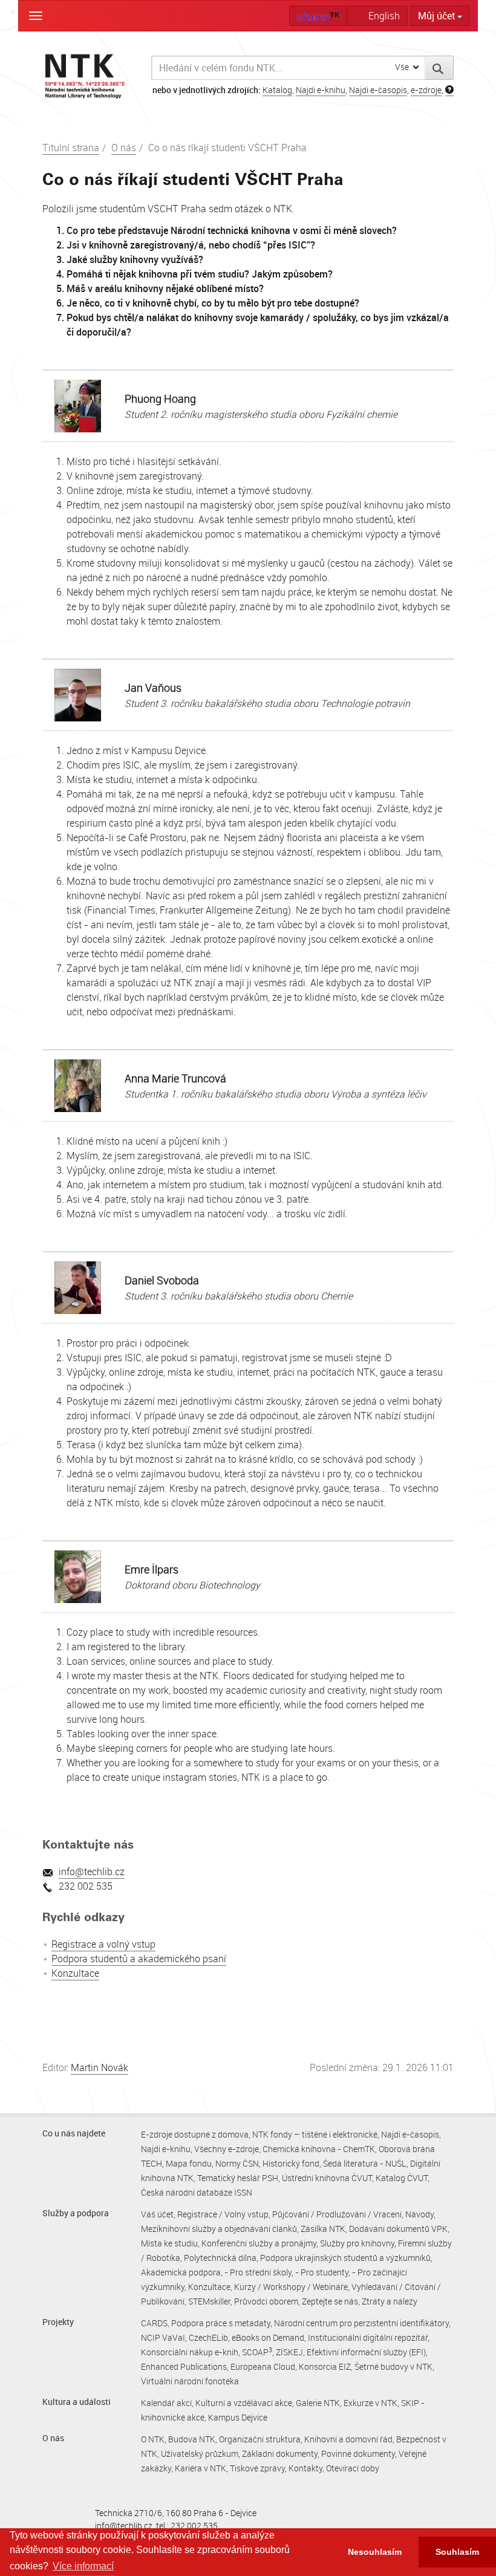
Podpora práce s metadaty (221, 2323)
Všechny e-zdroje (227, 2149)
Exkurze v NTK (370, 2403)
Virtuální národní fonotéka (190, 2381)
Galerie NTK (318, 2403)
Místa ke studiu (169, 2243)
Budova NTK (192, 2439)
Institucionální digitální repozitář (368, 2337)
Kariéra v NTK (201, 2468)
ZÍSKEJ (289, 2352)
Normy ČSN (237, 2163)
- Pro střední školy (258, 2272)
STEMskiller (209, 2301)
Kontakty (305, 2468)
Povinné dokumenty (358, 2454)
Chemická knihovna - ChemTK (319, 2149)
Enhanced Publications (184, 2366)
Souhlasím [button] (457, 2552)
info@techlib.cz (92, 1872)
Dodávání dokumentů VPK (398, 2229)
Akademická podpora (181, 2272)
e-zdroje (426, 90)
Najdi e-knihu (321, 90)
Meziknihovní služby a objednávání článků (219, 2229)
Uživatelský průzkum (200, 2454)
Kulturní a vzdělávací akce (244, 2403)
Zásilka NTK (323, 2229)
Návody (419, 2214)
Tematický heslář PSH (238, 2178)
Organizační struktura (260, 2439)
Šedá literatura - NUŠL (365, 2163)
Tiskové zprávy (257, 2468)
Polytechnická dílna (220, 2258)
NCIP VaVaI (163, 2337)
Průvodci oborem (266, 2301)
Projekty (58, 2322)
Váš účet (157, 2214)
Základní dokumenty (280, 2454)
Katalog (277, 90)
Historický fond (291, 2163)
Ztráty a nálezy (390, 2301)
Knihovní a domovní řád (348, 2439)
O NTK (153, 2439)
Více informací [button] (83, 2566)
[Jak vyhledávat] (449, 90)
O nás (124, 148)
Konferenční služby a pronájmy (259, 2243)
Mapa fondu (189, 2163)
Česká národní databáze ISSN (197, 2192)
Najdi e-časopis (378, 90)
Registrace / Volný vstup (223, 2214)
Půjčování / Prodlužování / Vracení (337, 2214)
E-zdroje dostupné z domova (195, 2134)
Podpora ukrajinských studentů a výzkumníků (345, 2258)
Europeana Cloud (263, 2366)
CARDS (154, 2323)
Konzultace (75, 1973)
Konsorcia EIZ (325, 2366)
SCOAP (257, 2352)
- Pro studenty (322, 2272)
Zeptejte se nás (330, 2301)
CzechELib (208, 2337)
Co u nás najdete (74, 2133)
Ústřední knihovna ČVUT (327, 2178)
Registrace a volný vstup (103, 1944)
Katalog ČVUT (402, 2178)
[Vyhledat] (439, 68)
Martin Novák (100, 2067)
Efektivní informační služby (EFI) (366, 2352)
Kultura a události (77, 2402)
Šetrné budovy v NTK (393, 2366)
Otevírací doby (353, 2468)
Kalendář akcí (166, 2403)
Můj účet (438, 16)
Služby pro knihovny (357, 2243)
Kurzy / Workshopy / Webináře (291, 2287)
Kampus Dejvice (238, 2417)
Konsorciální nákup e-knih (190, 2352)
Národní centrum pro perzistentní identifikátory (361, 2323)
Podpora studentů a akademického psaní (139, 1959)
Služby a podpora (76, 2213)
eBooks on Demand (268, 2337)
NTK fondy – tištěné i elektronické (315, 2134)
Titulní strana (71, 148)
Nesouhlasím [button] (375, 2552)
